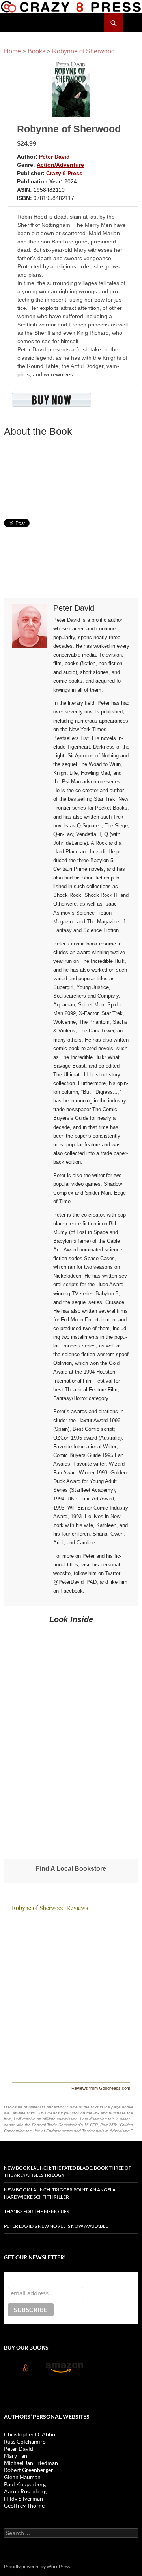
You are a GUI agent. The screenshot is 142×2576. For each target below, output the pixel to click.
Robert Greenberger (29, 2470)
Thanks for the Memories (36, 2211)
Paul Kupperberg (25, 2484)
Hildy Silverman (23, 2498)
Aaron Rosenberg (25, 2491)
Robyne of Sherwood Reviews (50, 1907)
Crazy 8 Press (64, 173)
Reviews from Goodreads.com (101, 2088)
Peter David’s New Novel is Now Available (56, 2226)
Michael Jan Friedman (31, 2463)
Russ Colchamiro (25, 2441)
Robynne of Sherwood (83, 51)
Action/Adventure (60, 165)
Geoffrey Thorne (24, 2505)
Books (36, 51)
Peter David (54, 157)
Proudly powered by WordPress (37, 2566)
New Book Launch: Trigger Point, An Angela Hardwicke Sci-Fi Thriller (60, 2193)
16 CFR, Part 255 (100, 2125)
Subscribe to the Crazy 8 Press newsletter (70, 2279)
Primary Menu (133, 23)
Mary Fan (16, 2456)
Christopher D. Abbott (32, 2434)
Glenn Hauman (22, 2477)
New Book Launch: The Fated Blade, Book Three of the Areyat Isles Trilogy (68, 2171)
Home (12, 51)
